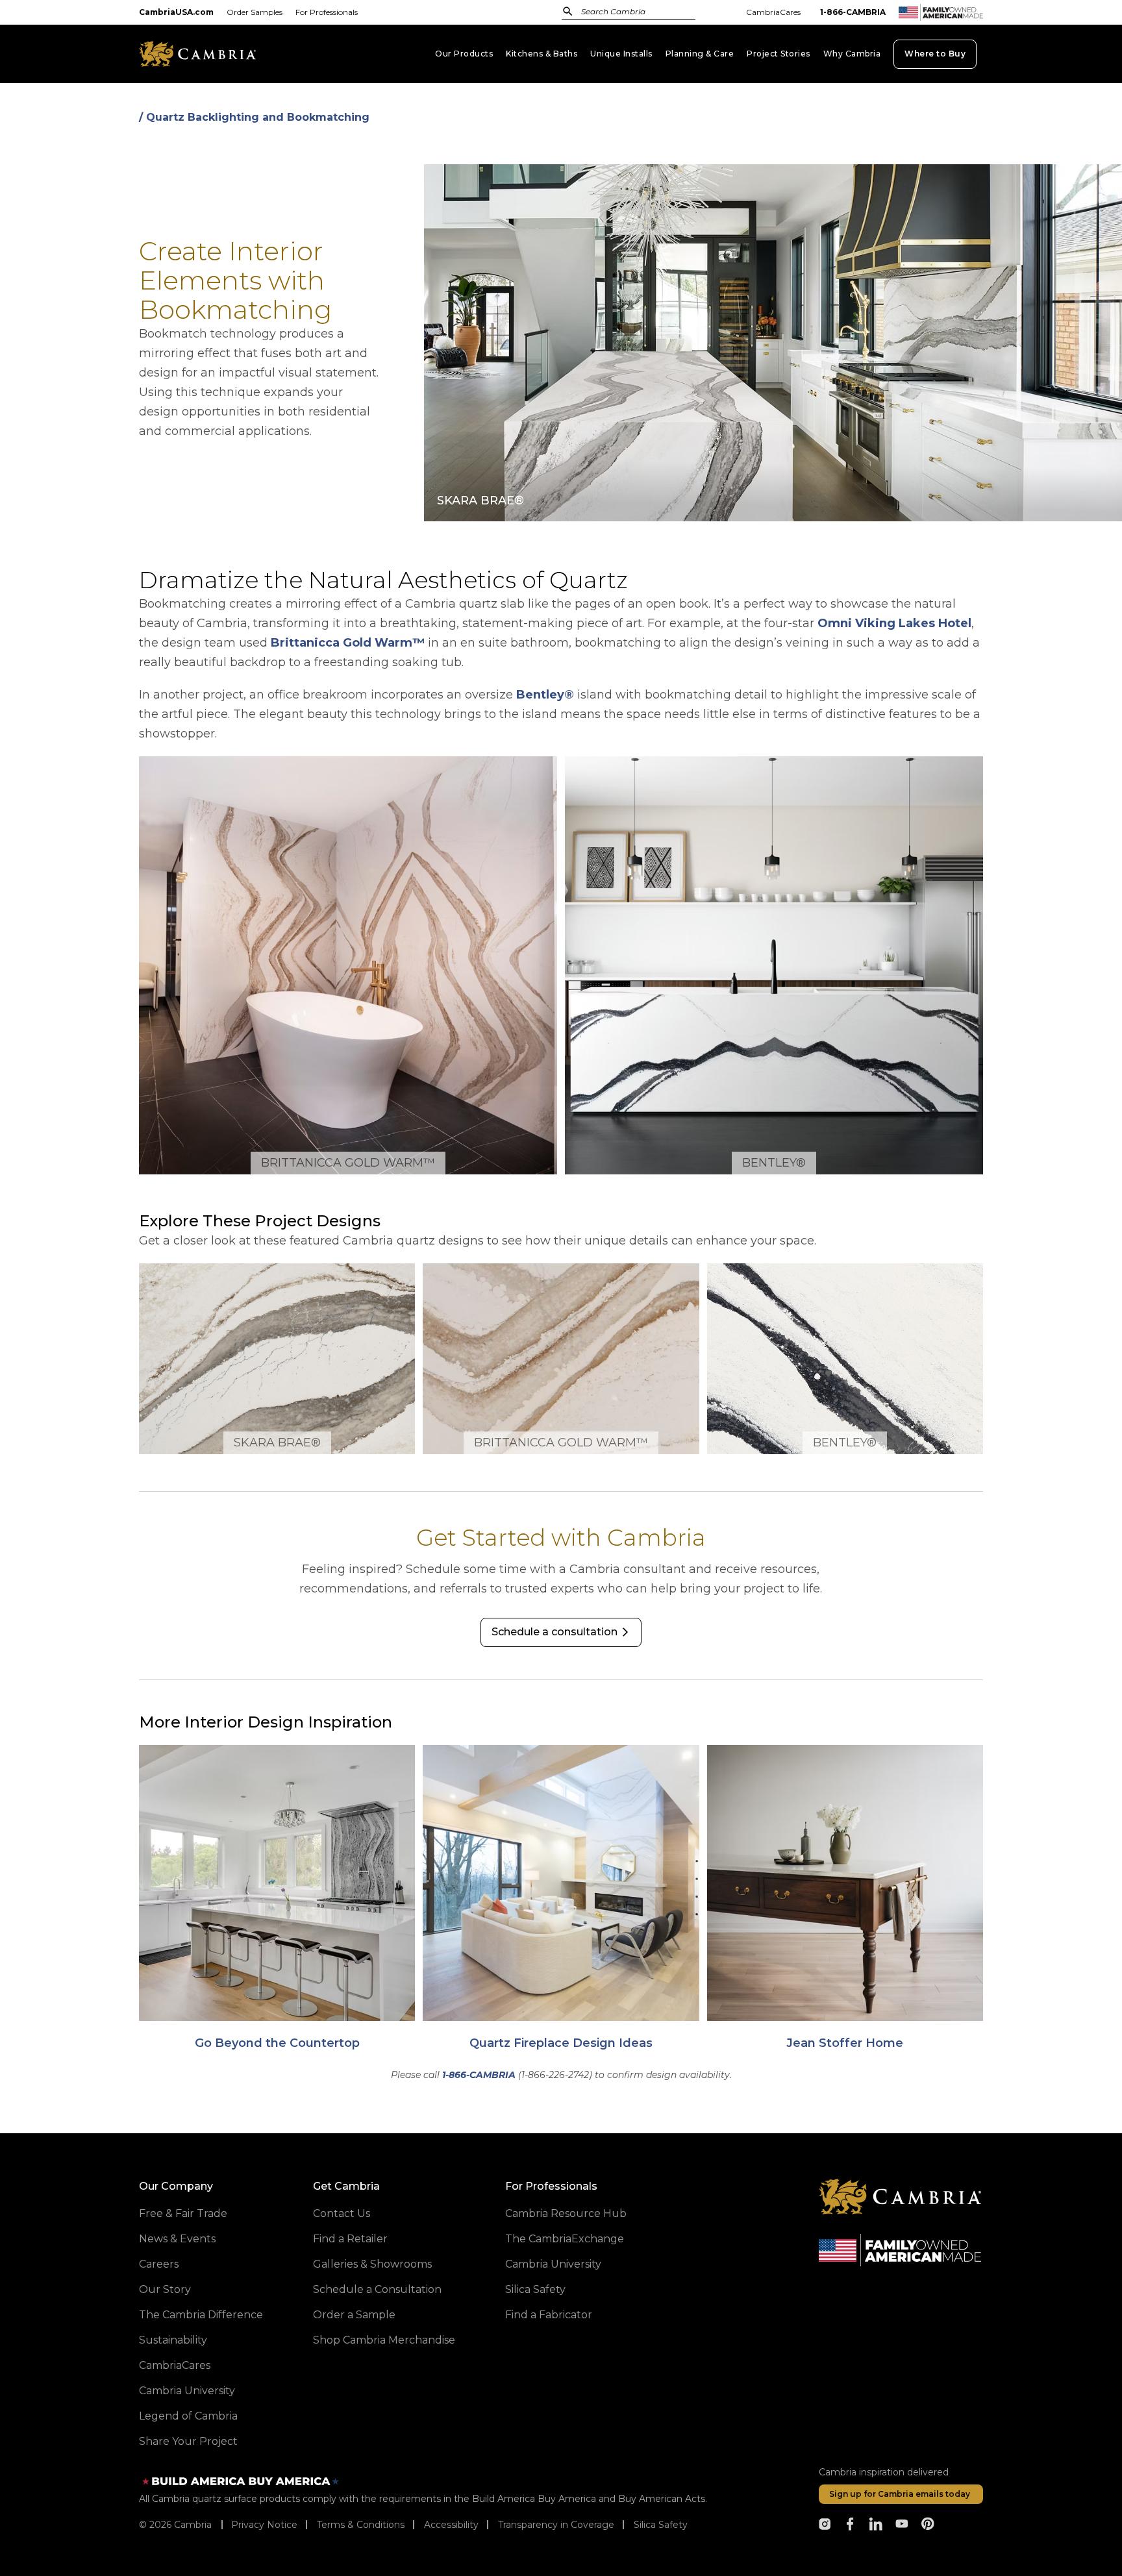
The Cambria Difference (201, 2315)
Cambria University (187, 2391)
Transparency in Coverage (556, 2525)
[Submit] (568, 11)
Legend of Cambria (188, 2416)
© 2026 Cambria (175, 2525)
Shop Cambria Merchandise (384, 2340)
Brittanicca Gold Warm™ (348, 643)
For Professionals (327, 12)
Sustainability (173, 2340)
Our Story (165, 2289)
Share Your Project (188, 2441)
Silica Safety (535, 2289)
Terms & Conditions (361, 2525)
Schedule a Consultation (377, 2289)
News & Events (177, 2239)
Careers (159, 2264)
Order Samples (255, 12)
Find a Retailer (350, 2239)
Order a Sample (354, 2315)
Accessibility (451, 2525)
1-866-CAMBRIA (853, 12)
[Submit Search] (568, 11)
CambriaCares (773, 12)
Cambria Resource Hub (566, 2213)
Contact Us (342, 2213)
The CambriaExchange (565, 2239)
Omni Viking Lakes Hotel (894, 623)
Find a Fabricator (549, 2315)
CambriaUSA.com (176, 12)
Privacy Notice (264, 2525)
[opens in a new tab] (825, 2524)
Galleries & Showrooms (372, 2264)
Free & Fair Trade (183, 2213)
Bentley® (545, 695)
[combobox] (642, 13)
